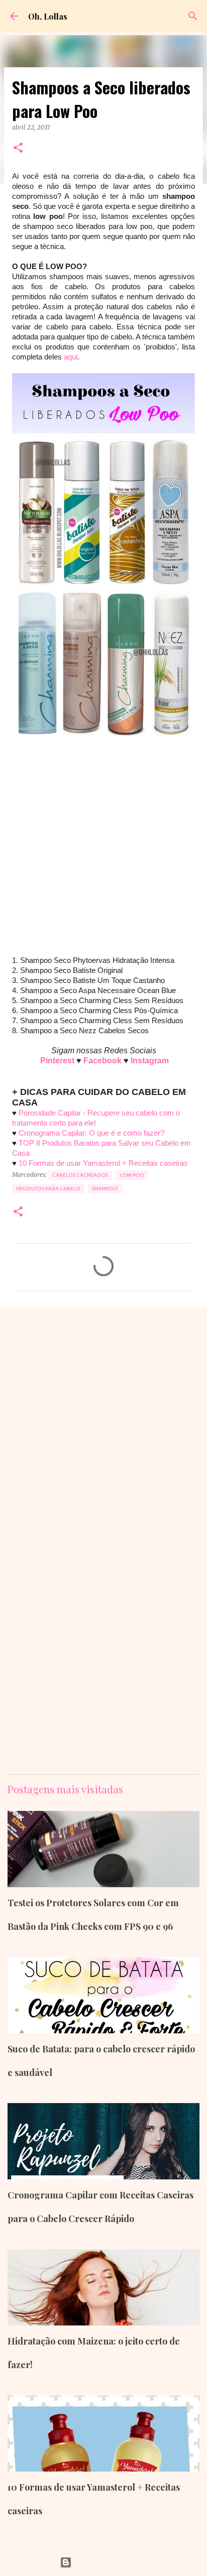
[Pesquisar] (193, 16)
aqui (71, 357)
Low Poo (132, 1175)
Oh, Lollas (48, 16)
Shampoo (105, 1189)
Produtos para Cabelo (48, 1189)
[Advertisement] (103, 852)
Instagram (150, 1061)
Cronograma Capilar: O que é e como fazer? (91, 1133)
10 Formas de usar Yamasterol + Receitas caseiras (103, 1163)
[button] (18, 148)
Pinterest (58, 1061)
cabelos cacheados (80, 1175)
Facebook (103, 1061)
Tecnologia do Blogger (110, 2562)
